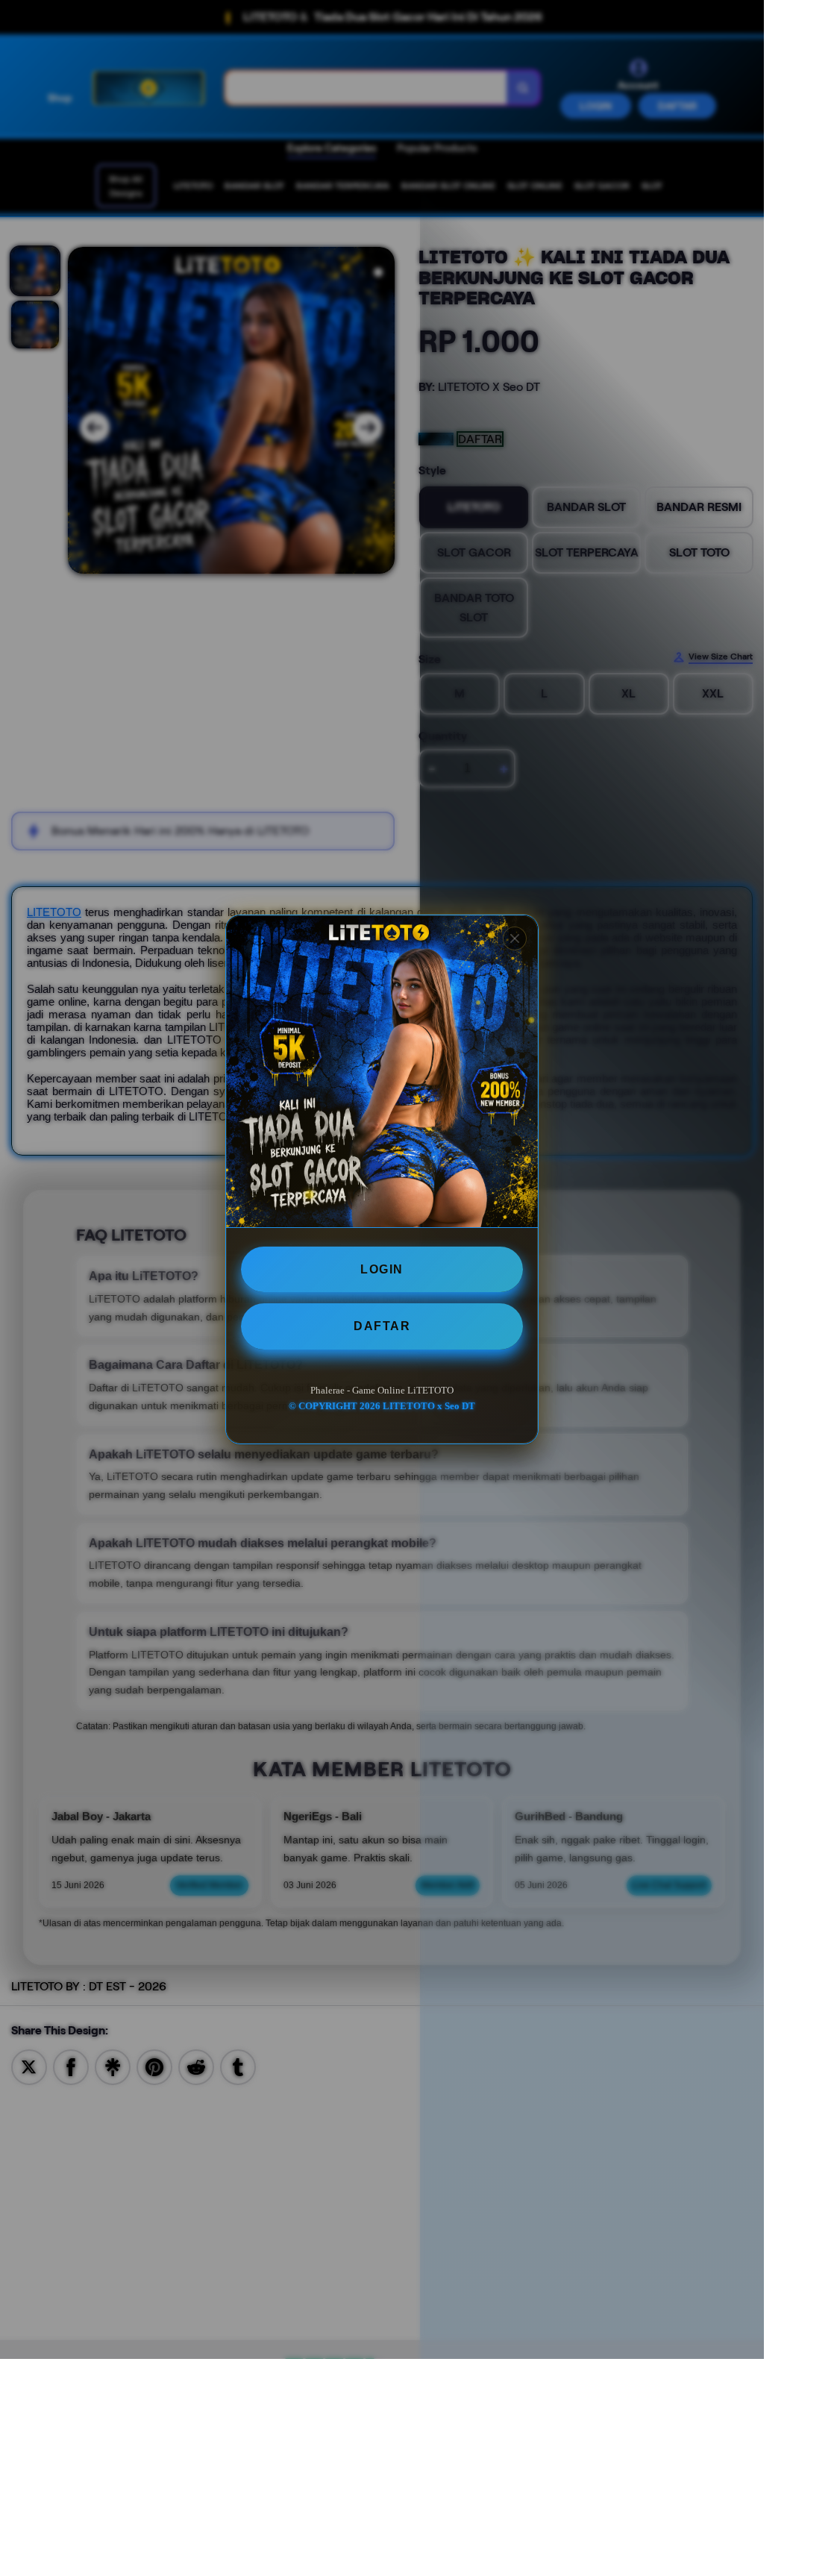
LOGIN (382, 1269)
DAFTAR (382, 1326)
